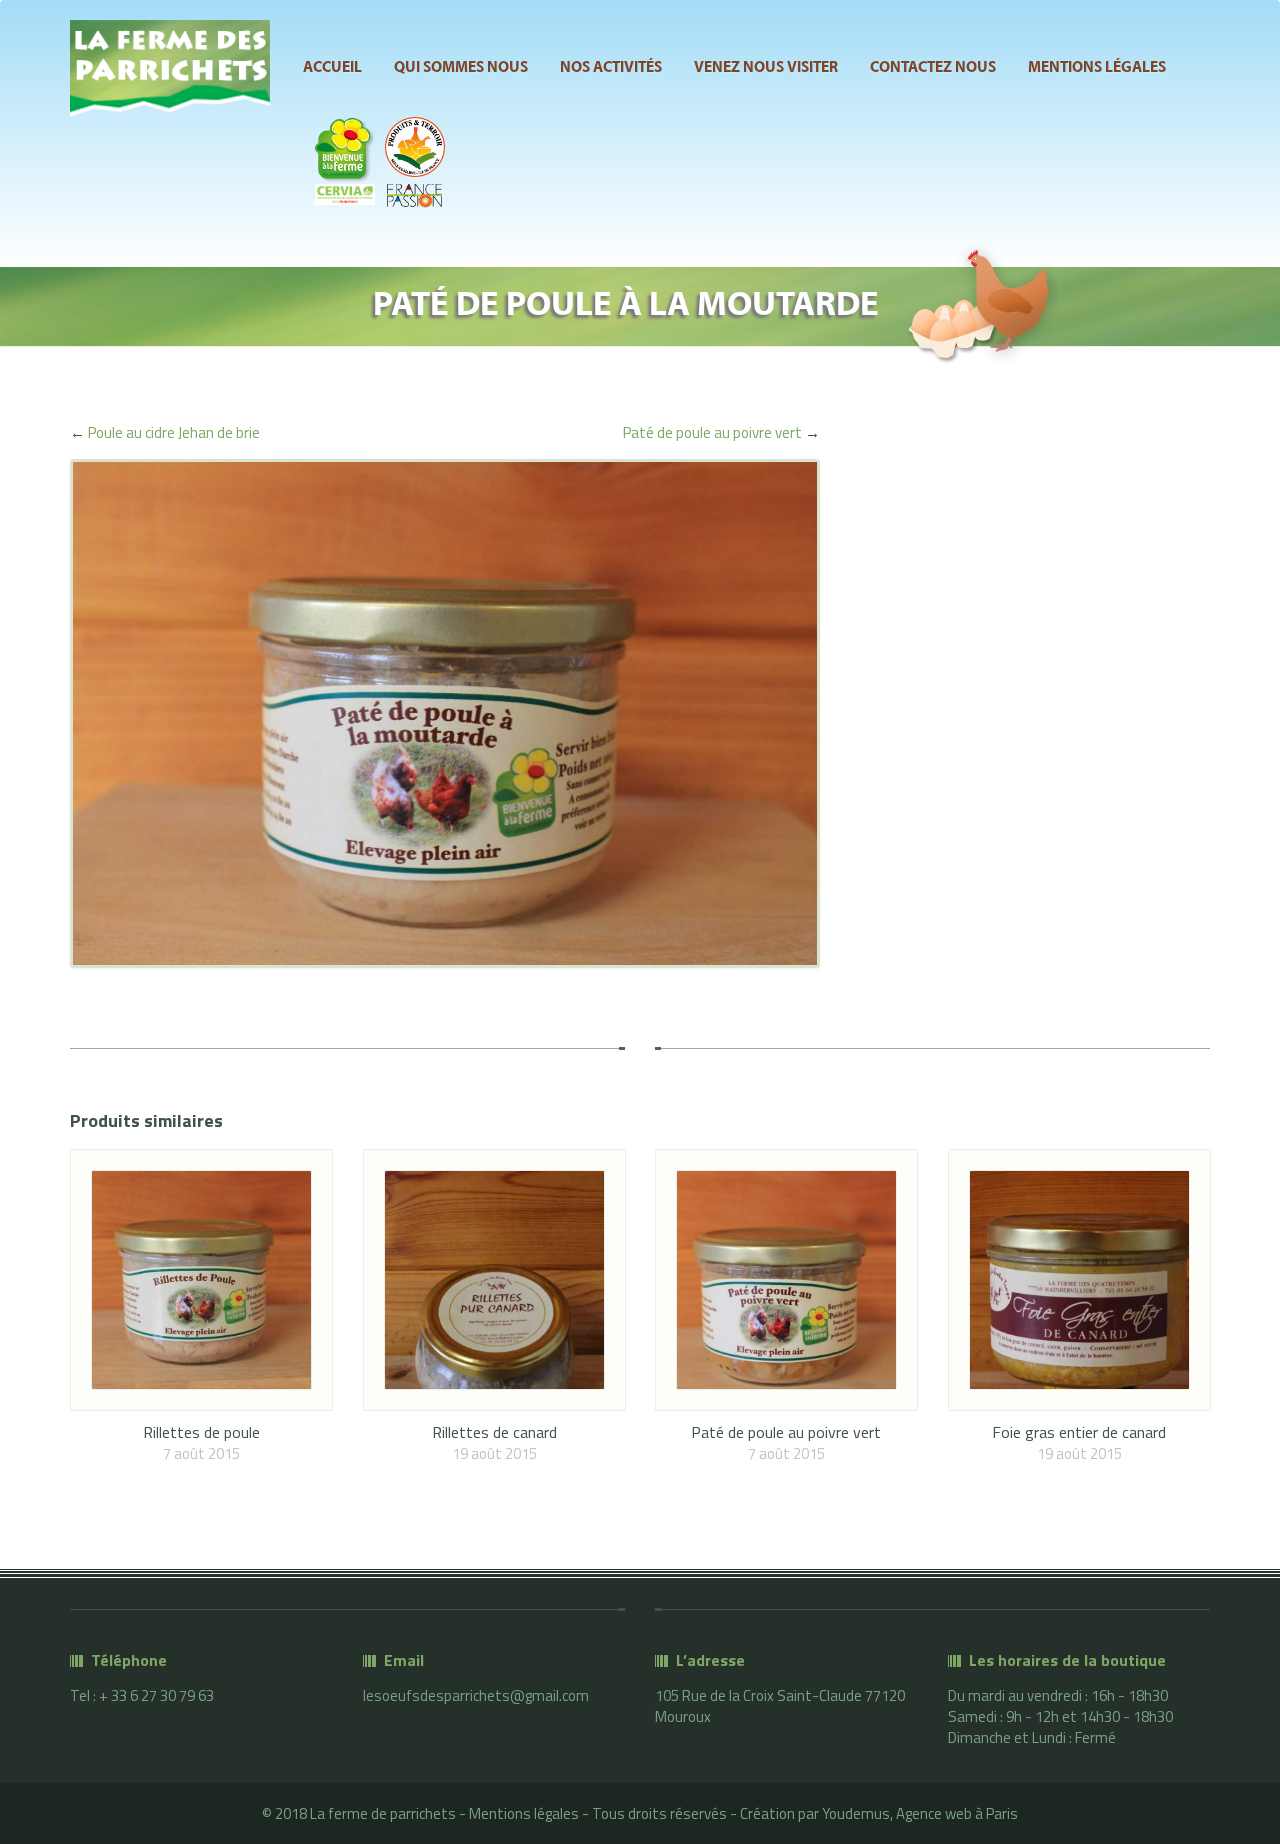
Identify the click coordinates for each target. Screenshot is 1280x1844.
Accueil (332, 68)
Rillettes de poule (201, 1432)
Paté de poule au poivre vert (712, 432)
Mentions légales (1097, 68)
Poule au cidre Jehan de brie (174, 432)
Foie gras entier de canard (1079, 1432)
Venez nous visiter (766, 68)
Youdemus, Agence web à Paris (920, 1813)
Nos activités (611, 68)
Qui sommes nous (461, 68)
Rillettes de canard (494, 1432)
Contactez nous (933, 68)
